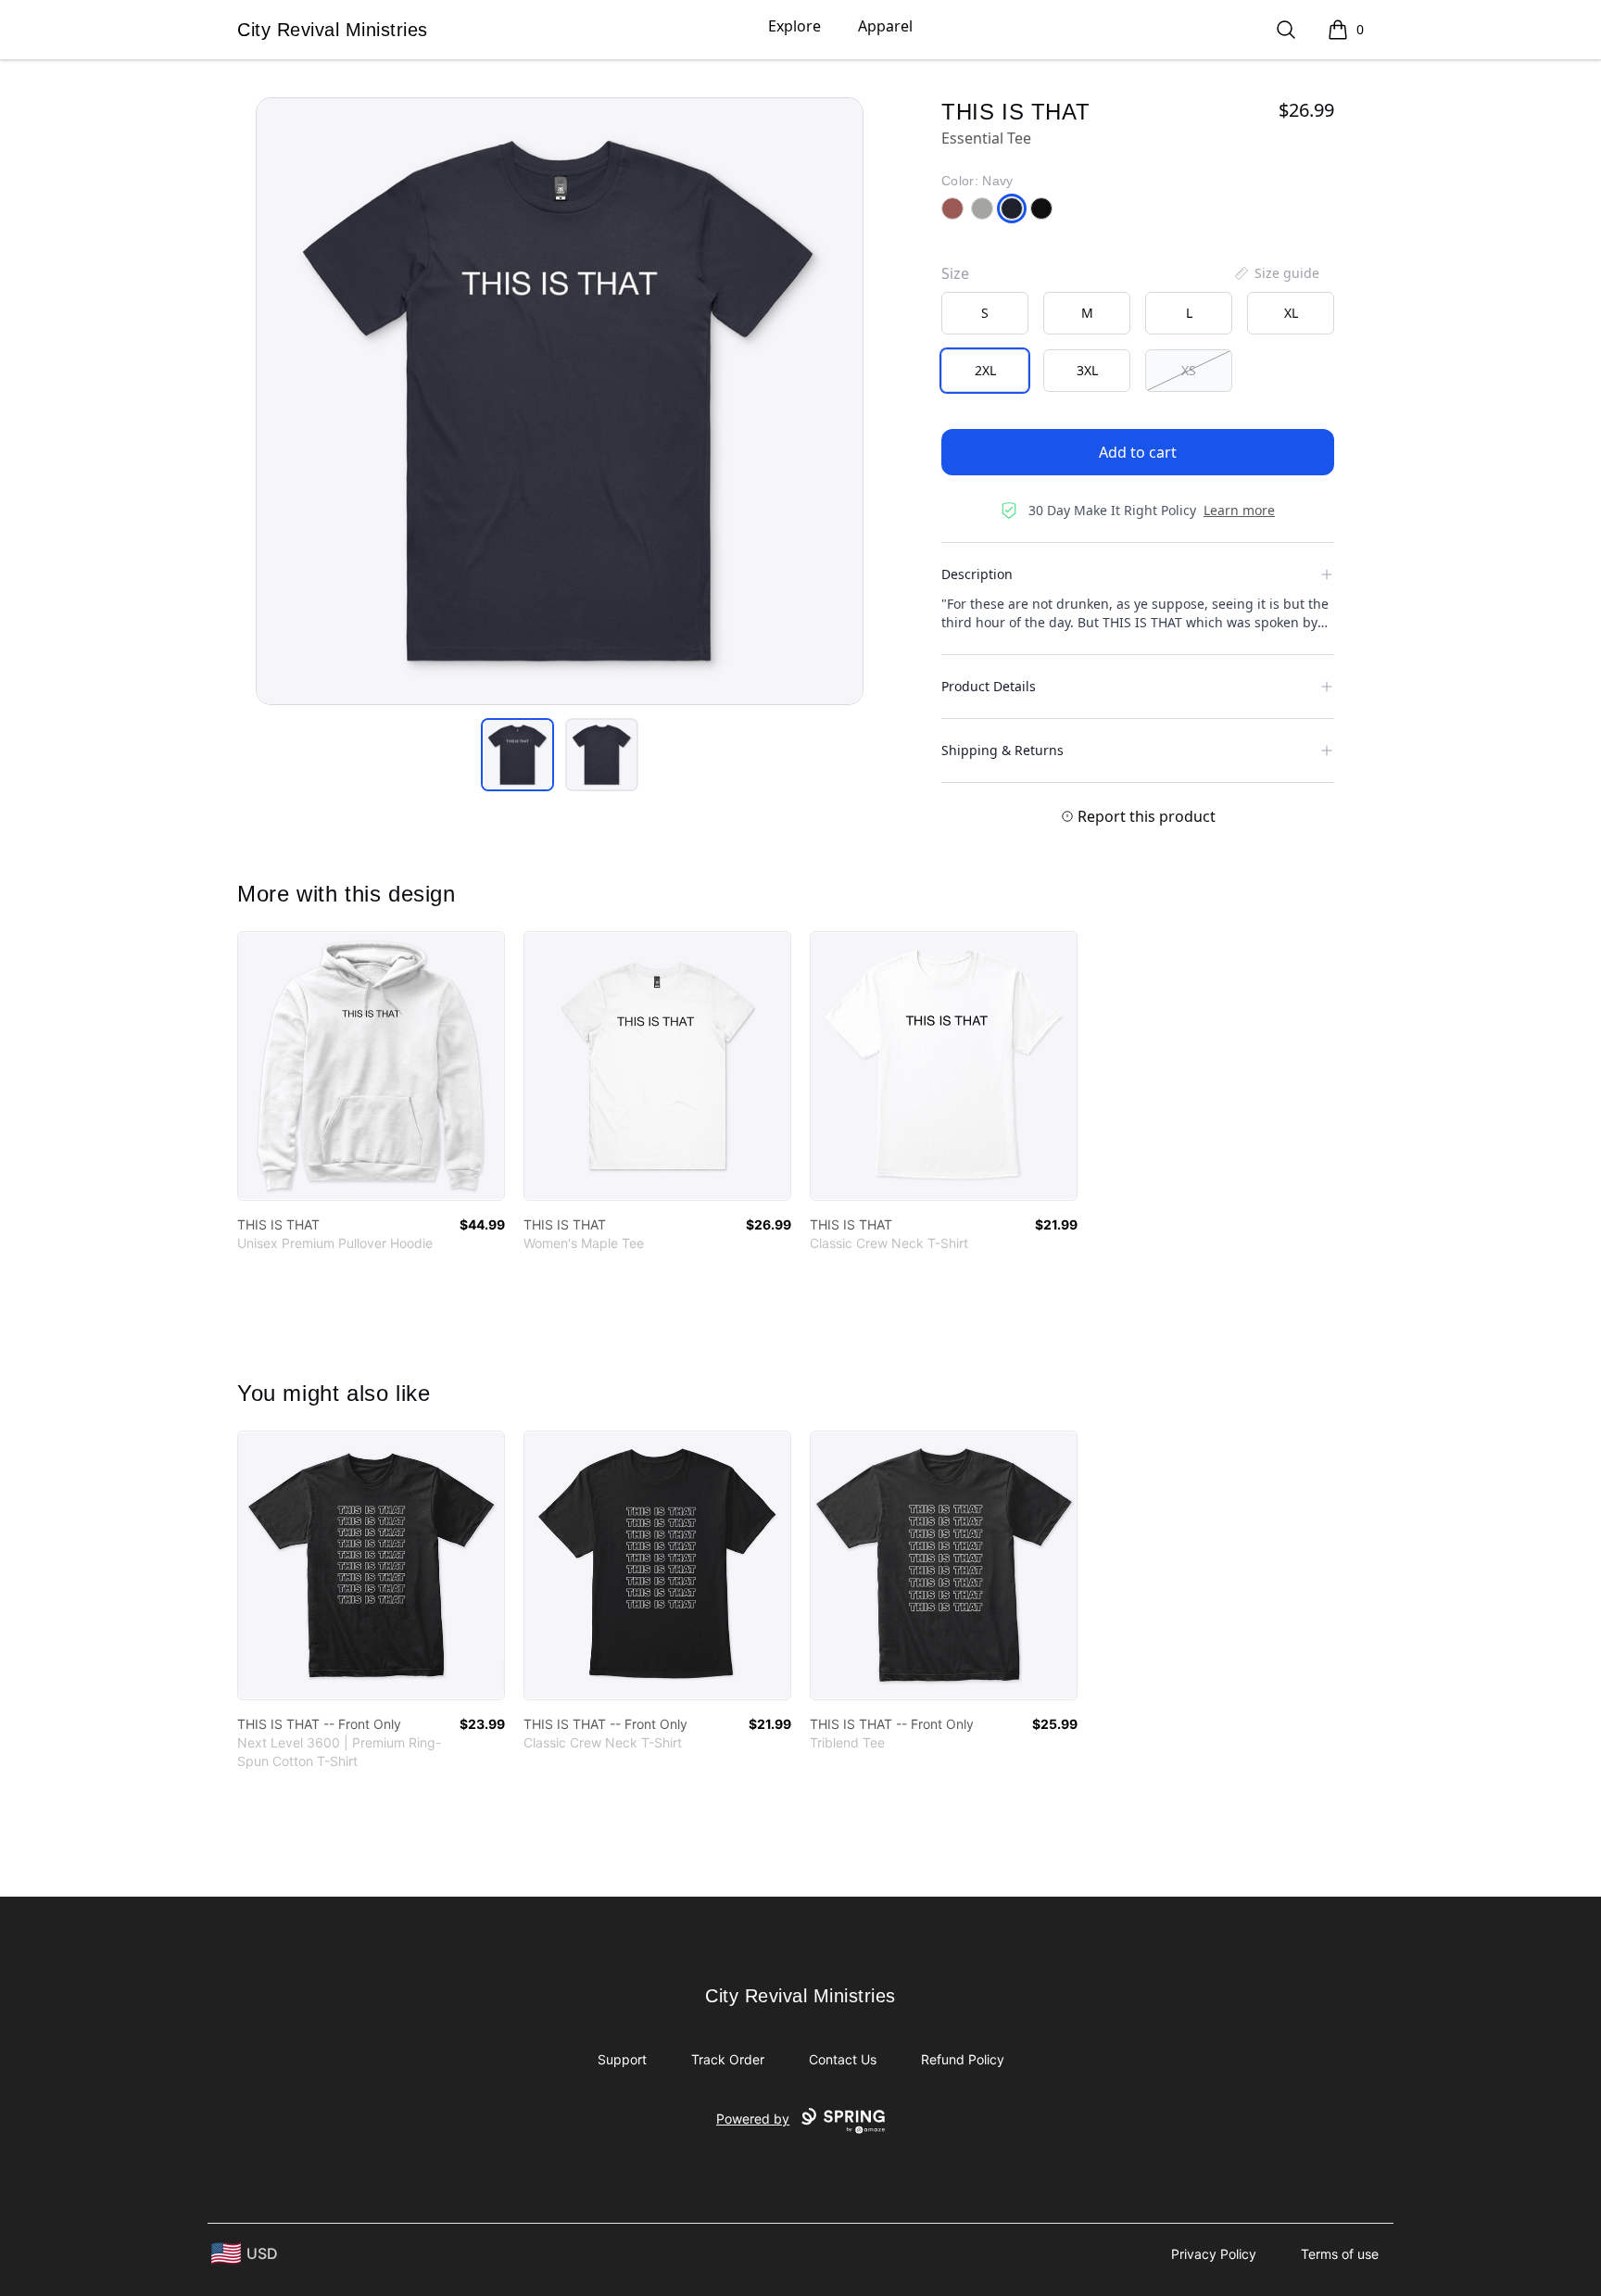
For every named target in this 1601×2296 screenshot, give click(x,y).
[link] (371, 1066)
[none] (1276, 273)
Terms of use (1340, 2254)
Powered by (753, 2119)
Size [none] (955, 273)
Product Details (989, 686)
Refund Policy (963, 2059)
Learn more (1239, 510)
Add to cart (1138, 452)
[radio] (985, 313)
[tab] (517, 755)
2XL (985, 370)
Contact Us (843, 2059)
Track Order (728, 2059)
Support (622, 2059)
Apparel (885, 26)
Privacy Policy (1214, 2254)
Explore (794, 26)
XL (1291, 313)
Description (977, 574)
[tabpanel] (560, 401)
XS (1189, 370)
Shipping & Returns (1002, 750)
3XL (1087, 370)
